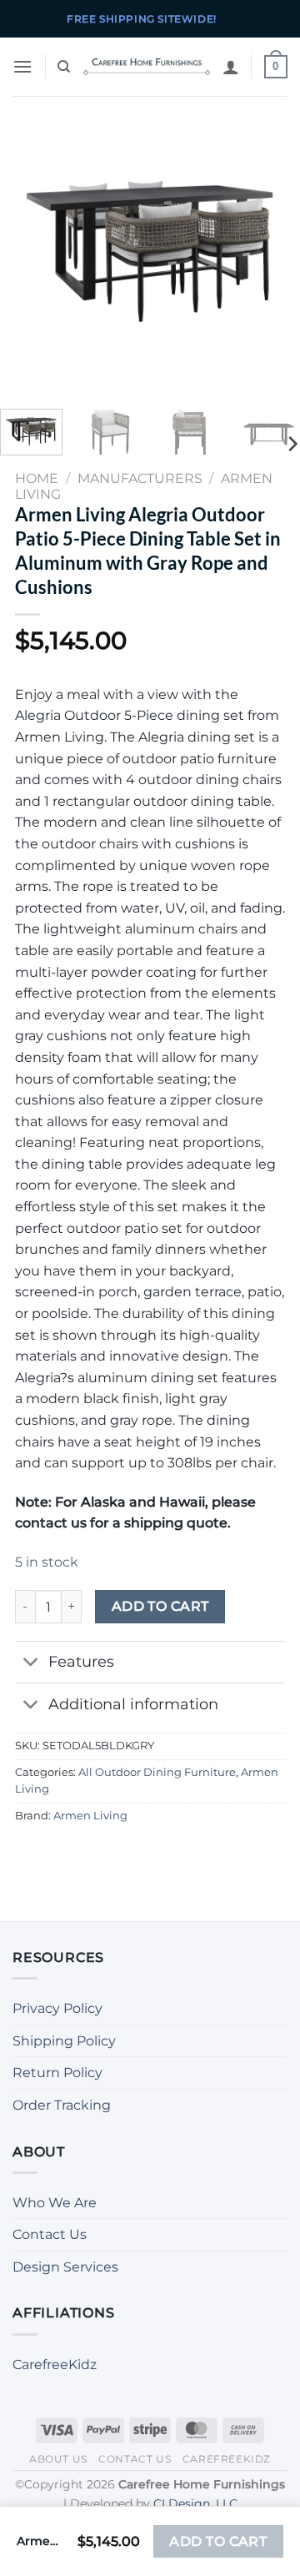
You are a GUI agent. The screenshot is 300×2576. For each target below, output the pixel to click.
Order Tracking (62, 2105)
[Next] (273, 246)
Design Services (65, 2267)
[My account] (231, 67)
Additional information (133, 1704)
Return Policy (57, 2073)
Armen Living (90, 1816)
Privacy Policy (57, 2008)
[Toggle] (31, 1664)
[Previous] (27, 246)
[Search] (64, 67)
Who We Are (55, 2203)
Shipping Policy (64, 2041)
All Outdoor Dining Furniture (157, 1772)
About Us (58, 2459)
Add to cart (160, 1606)
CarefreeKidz (55, 2365)
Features (81, 1661)
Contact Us (50, 2234)
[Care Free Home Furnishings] (147, 67)
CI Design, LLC (195, 2503)
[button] (22, 66)
